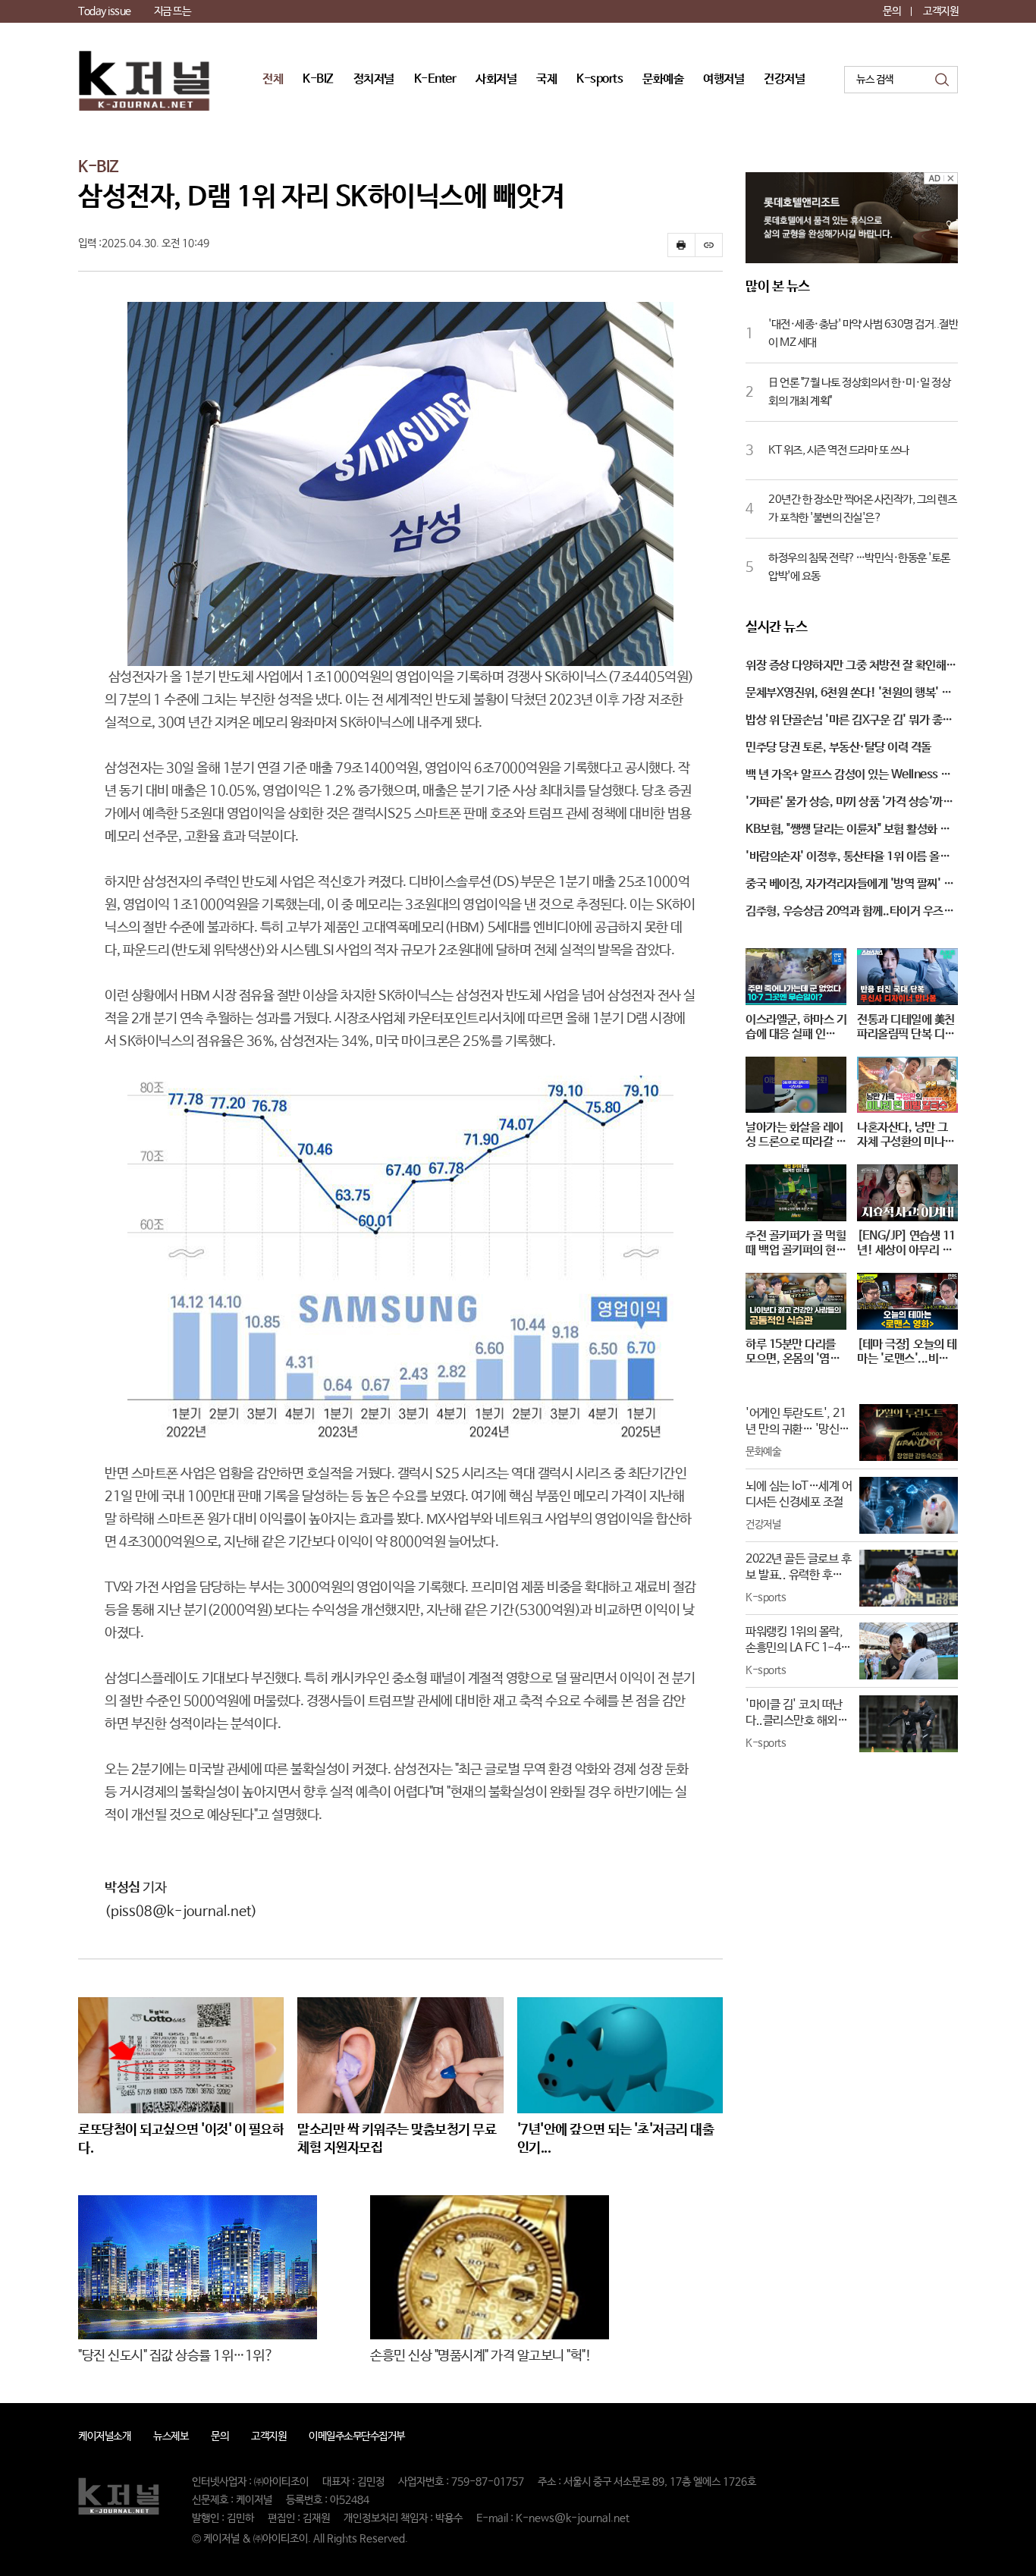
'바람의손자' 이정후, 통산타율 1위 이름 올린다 (848, 858)
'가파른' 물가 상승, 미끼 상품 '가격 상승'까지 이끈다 (849, 803)
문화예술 (663, 79)
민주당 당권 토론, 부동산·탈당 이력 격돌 (838, 748)
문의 (892, 11)
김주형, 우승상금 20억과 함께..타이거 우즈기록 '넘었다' (849, 913)
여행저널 (724, 79)
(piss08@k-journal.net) (181, 1912)
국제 (546, 79)
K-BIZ (318, 79)
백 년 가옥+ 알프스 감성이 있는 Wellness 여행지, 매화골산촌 (848, 776)
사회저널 (496, 79)
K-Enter (435, 79)
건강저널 (784, 79)
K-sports (600, 79)
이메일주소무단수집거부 (357, 2436)
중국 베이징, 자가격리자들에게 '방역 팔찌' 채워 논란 (849, 885)
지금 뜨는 (173, 11)
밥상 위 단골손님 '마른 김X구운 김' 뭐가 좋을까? (849, 721)
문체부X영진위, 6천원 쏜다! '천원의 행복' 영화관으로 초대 (849, 694)
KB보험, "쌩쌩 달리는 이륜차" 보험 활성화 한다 (848, 831)
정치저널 (374, 79)
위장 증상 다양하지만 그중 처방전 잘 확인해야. (846, 667)
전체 (273, 79)
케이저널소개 (104, 2436)
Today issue (105, 11)
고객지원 (940, 11)
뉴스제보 (171, 2436)
